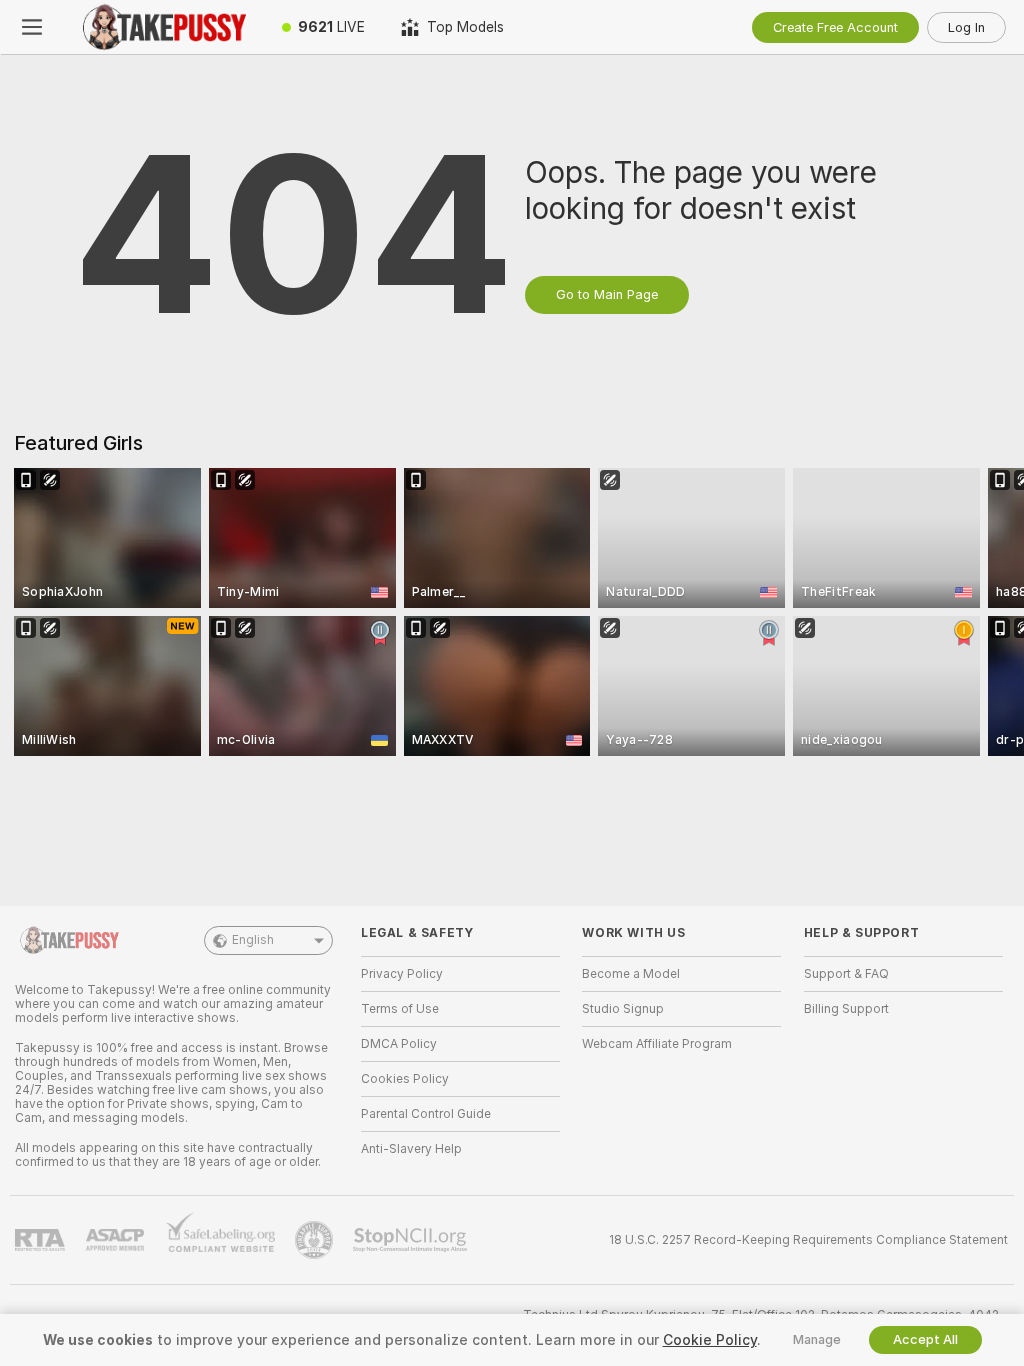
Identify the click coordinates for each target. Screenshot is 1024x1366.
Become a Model (631, 974)
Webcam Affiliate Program (657, 1044)
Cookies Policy (405, 1079)
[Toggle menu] (32, 27)
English (253, 940)
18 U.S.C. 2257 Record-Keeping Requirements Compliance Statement (808, 1240)
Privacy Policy (402, 974)
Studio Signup (623, 1009)
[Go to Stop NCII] (412, 1240)
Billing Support (846, 1009)
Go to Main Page (607, 294)
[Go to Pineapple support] (316, 1240)
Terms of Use (400, 1009)
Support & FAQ (846, 974)
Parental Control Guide (426, 1114)
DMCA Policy (399, 1044)
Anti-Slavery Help (411, 1149)
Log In (966, 27)
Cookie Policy (710, 1340)
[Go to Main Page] (164, 27)
